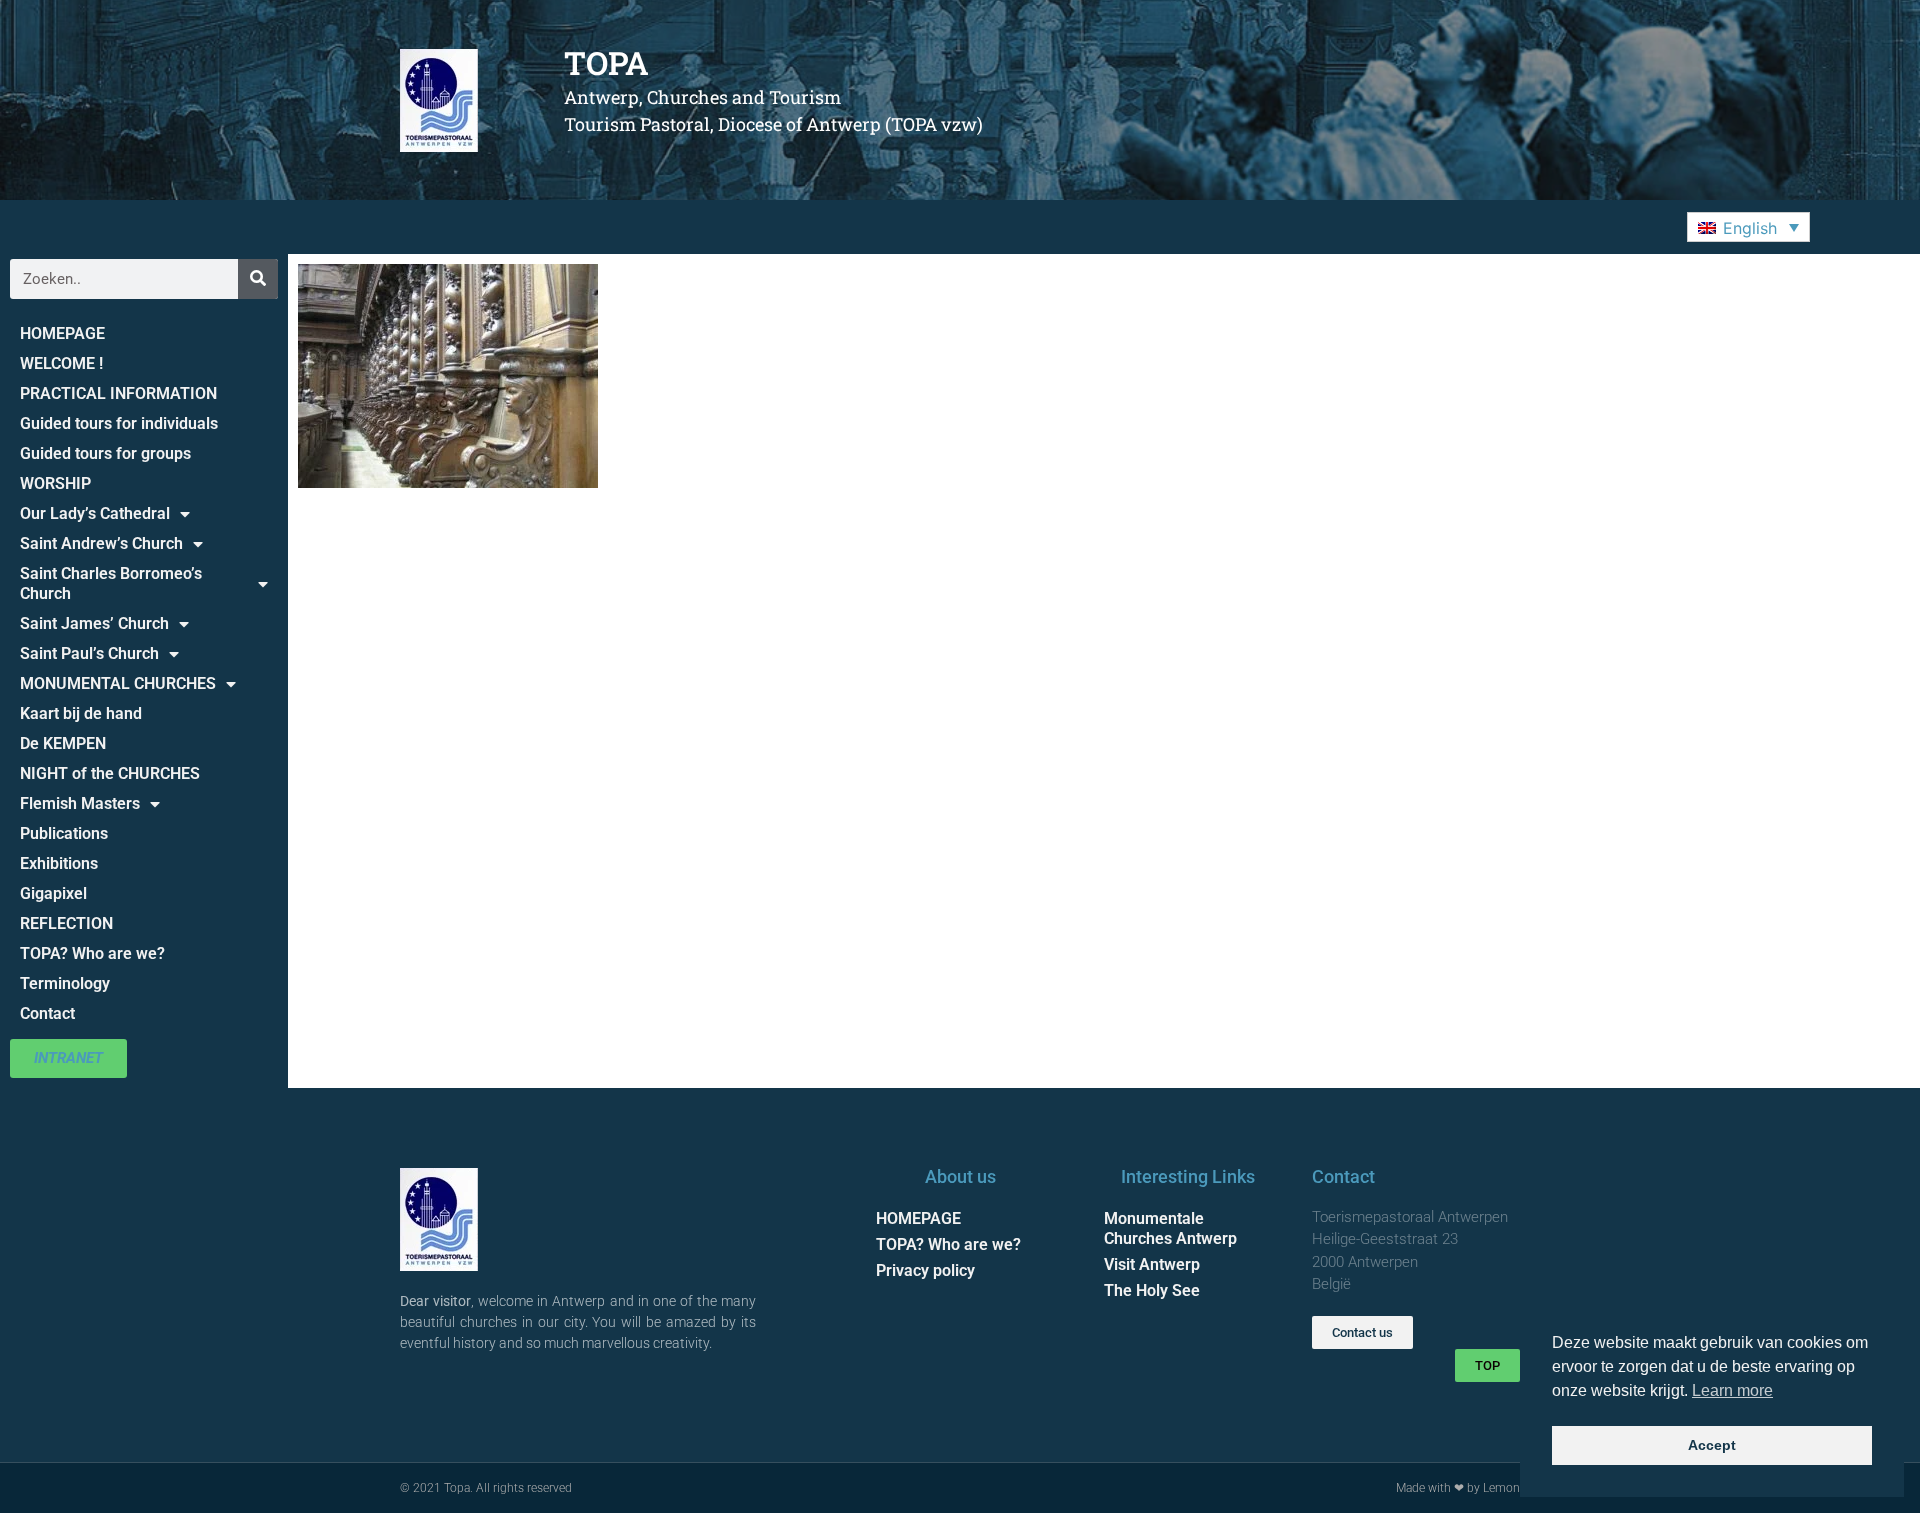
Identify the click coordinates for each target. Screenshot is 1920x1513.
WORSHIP (55, 483)
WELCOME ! (61, 363)
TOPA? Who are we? (92, 953)
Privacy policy (925, 1270)
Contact (47, 1013)
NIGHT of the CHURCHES (110, 773)
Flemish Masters (80, 803)
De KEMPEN (63, 743)
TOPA (606, 62)
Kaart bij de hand (81, 713)
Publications (64, 833)
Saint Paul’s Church (89, 653)
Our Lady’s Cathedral (95, 513)
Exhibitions (59, 863)
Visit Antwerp (1152, 1264)
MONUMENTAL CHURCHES (118, 683)
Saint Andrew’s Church (101, 543)
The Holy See (1152, 1290)
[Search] (258, 279)
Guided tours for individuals (119, 423)
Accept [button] (1712, 1445)
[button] (1748, 227)
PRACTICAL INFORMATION (118, 393)
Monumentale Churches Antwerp (1170, 1228)
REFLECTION (66, 923)
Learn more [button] (1732, 1390)
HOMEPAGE (62, 333)
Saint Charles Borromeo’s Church (111, 583)
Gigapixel (53, 893)
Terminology (65, 983)
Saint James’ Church (94, 623)
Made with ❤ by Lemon (1458, 1488)
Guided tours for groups (105, 453)
